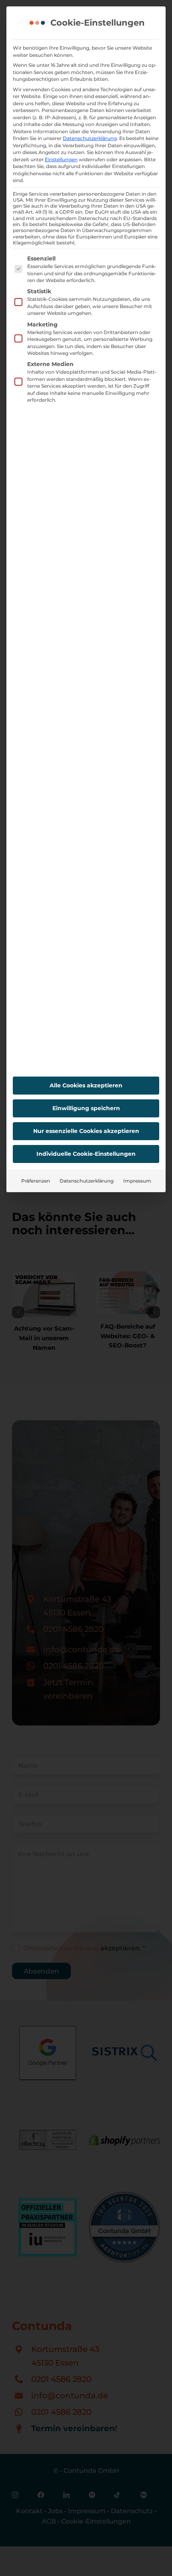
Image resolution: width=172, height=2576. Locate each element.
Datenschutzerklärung (90, 138)
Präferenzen (36, 1181)
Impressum (137, 1181)
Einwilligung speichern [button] (86, 1108)
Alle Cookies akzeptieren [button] (86, 1085)
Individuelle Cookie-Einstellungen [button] (86, 1154)
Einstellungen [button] (61, 159)
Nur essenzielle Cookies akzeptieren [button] (86, 1131)
